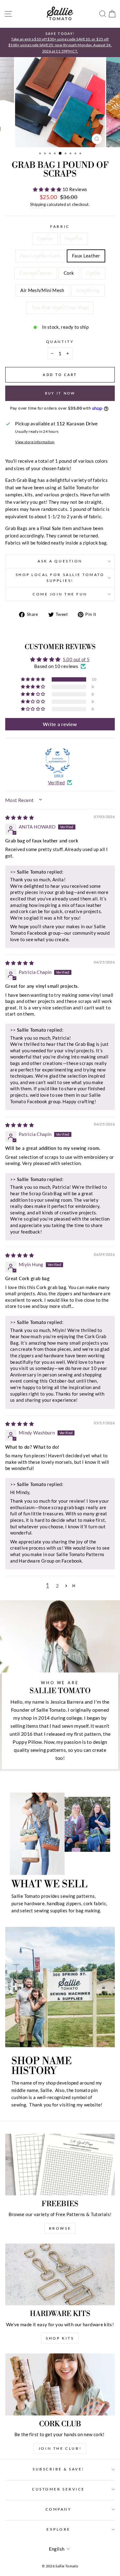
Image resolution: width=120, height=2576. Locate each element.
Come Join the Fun (60, 594)
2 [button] (57, 1586)
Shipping (38, 205)
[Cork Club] (60, 2384)
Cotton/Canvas (36, 273)
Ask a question (60, 561)
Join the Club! (60, 2448)
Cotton (93, 273)
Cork (69, 273)
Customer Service (58, 2489)
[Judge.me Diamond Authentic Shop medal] (58, 761)
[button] (48, 189)
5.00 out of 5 (76, 659)
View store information (35, 442)
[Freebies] (60, 2165)
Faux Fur (74, 238)
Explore (58, 2529)
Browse (60, 2228)
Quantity (60, 342)
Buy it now (60, 393)
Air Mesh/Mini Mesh (42, 290)
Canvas (45, 238)
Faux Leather (86, 256)
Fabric (60, 226)
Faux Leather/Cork (40, 256)
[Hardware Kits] (60, 2274)
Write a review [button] (60, 724)
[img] (20, 817)
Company (59, 2509)
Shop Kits (60, 2338)
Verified (56, 783)
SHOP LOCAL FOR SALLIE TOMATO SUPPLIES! (60, 578)
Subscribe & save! (58, 2469)
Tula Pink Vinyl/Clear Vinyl (60, 307)
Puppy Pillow (27, 1742)
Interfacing (88, 290)
